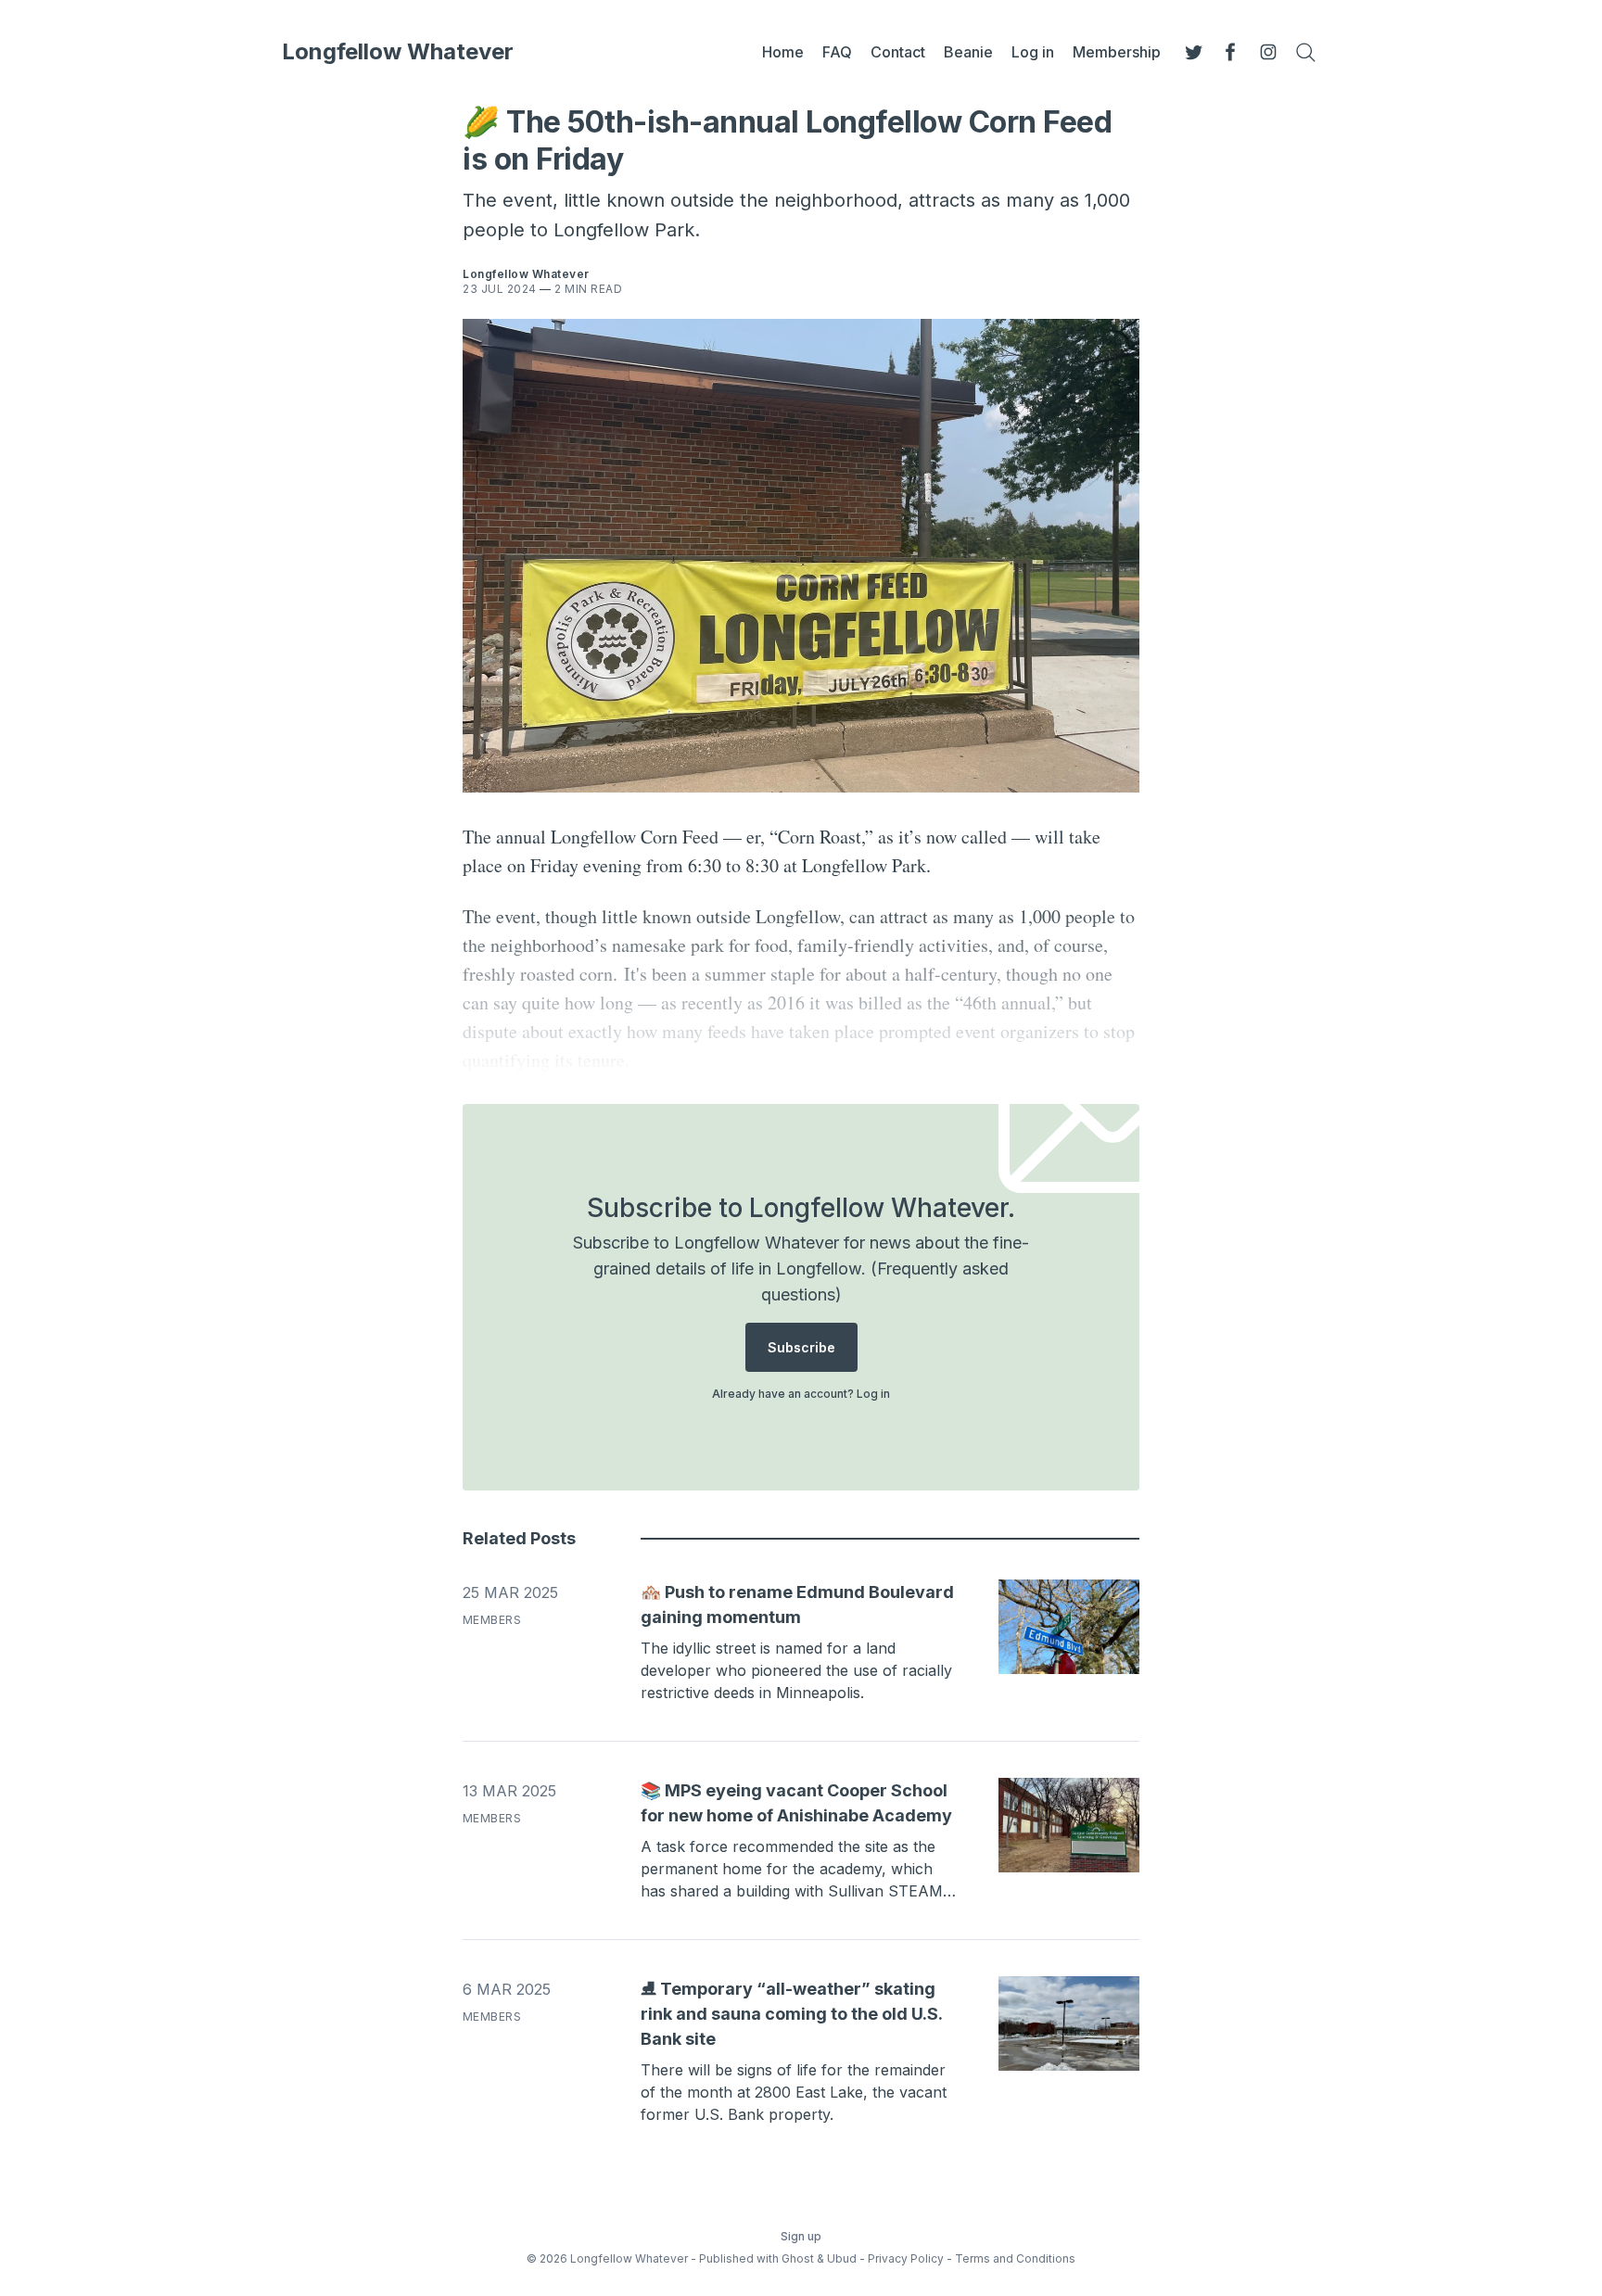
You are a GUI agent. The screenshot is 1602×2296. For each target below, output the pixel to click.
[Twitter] (1194, 52)
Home (783, 52)
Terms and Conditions (1015, 2258)
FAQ (837, 52)
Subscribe (801, 1347)
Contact (898, 52)
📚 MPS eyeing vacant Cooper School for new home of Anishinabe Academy (796, 1803)
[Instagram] (1268, 52)
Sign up (801, 2236)
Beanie (968, 52)
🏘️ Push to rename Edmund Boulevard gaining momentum (797, 1605)
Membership (1117, 52)
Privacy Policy (906, 2258)
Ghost (798, 2258)
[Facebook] (1231, 52)
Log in (1033, 52)
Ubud (842, 2258)
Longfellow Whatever (398, 52)
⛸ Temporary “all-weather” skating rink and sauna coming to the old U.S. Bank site (791, 2014)
